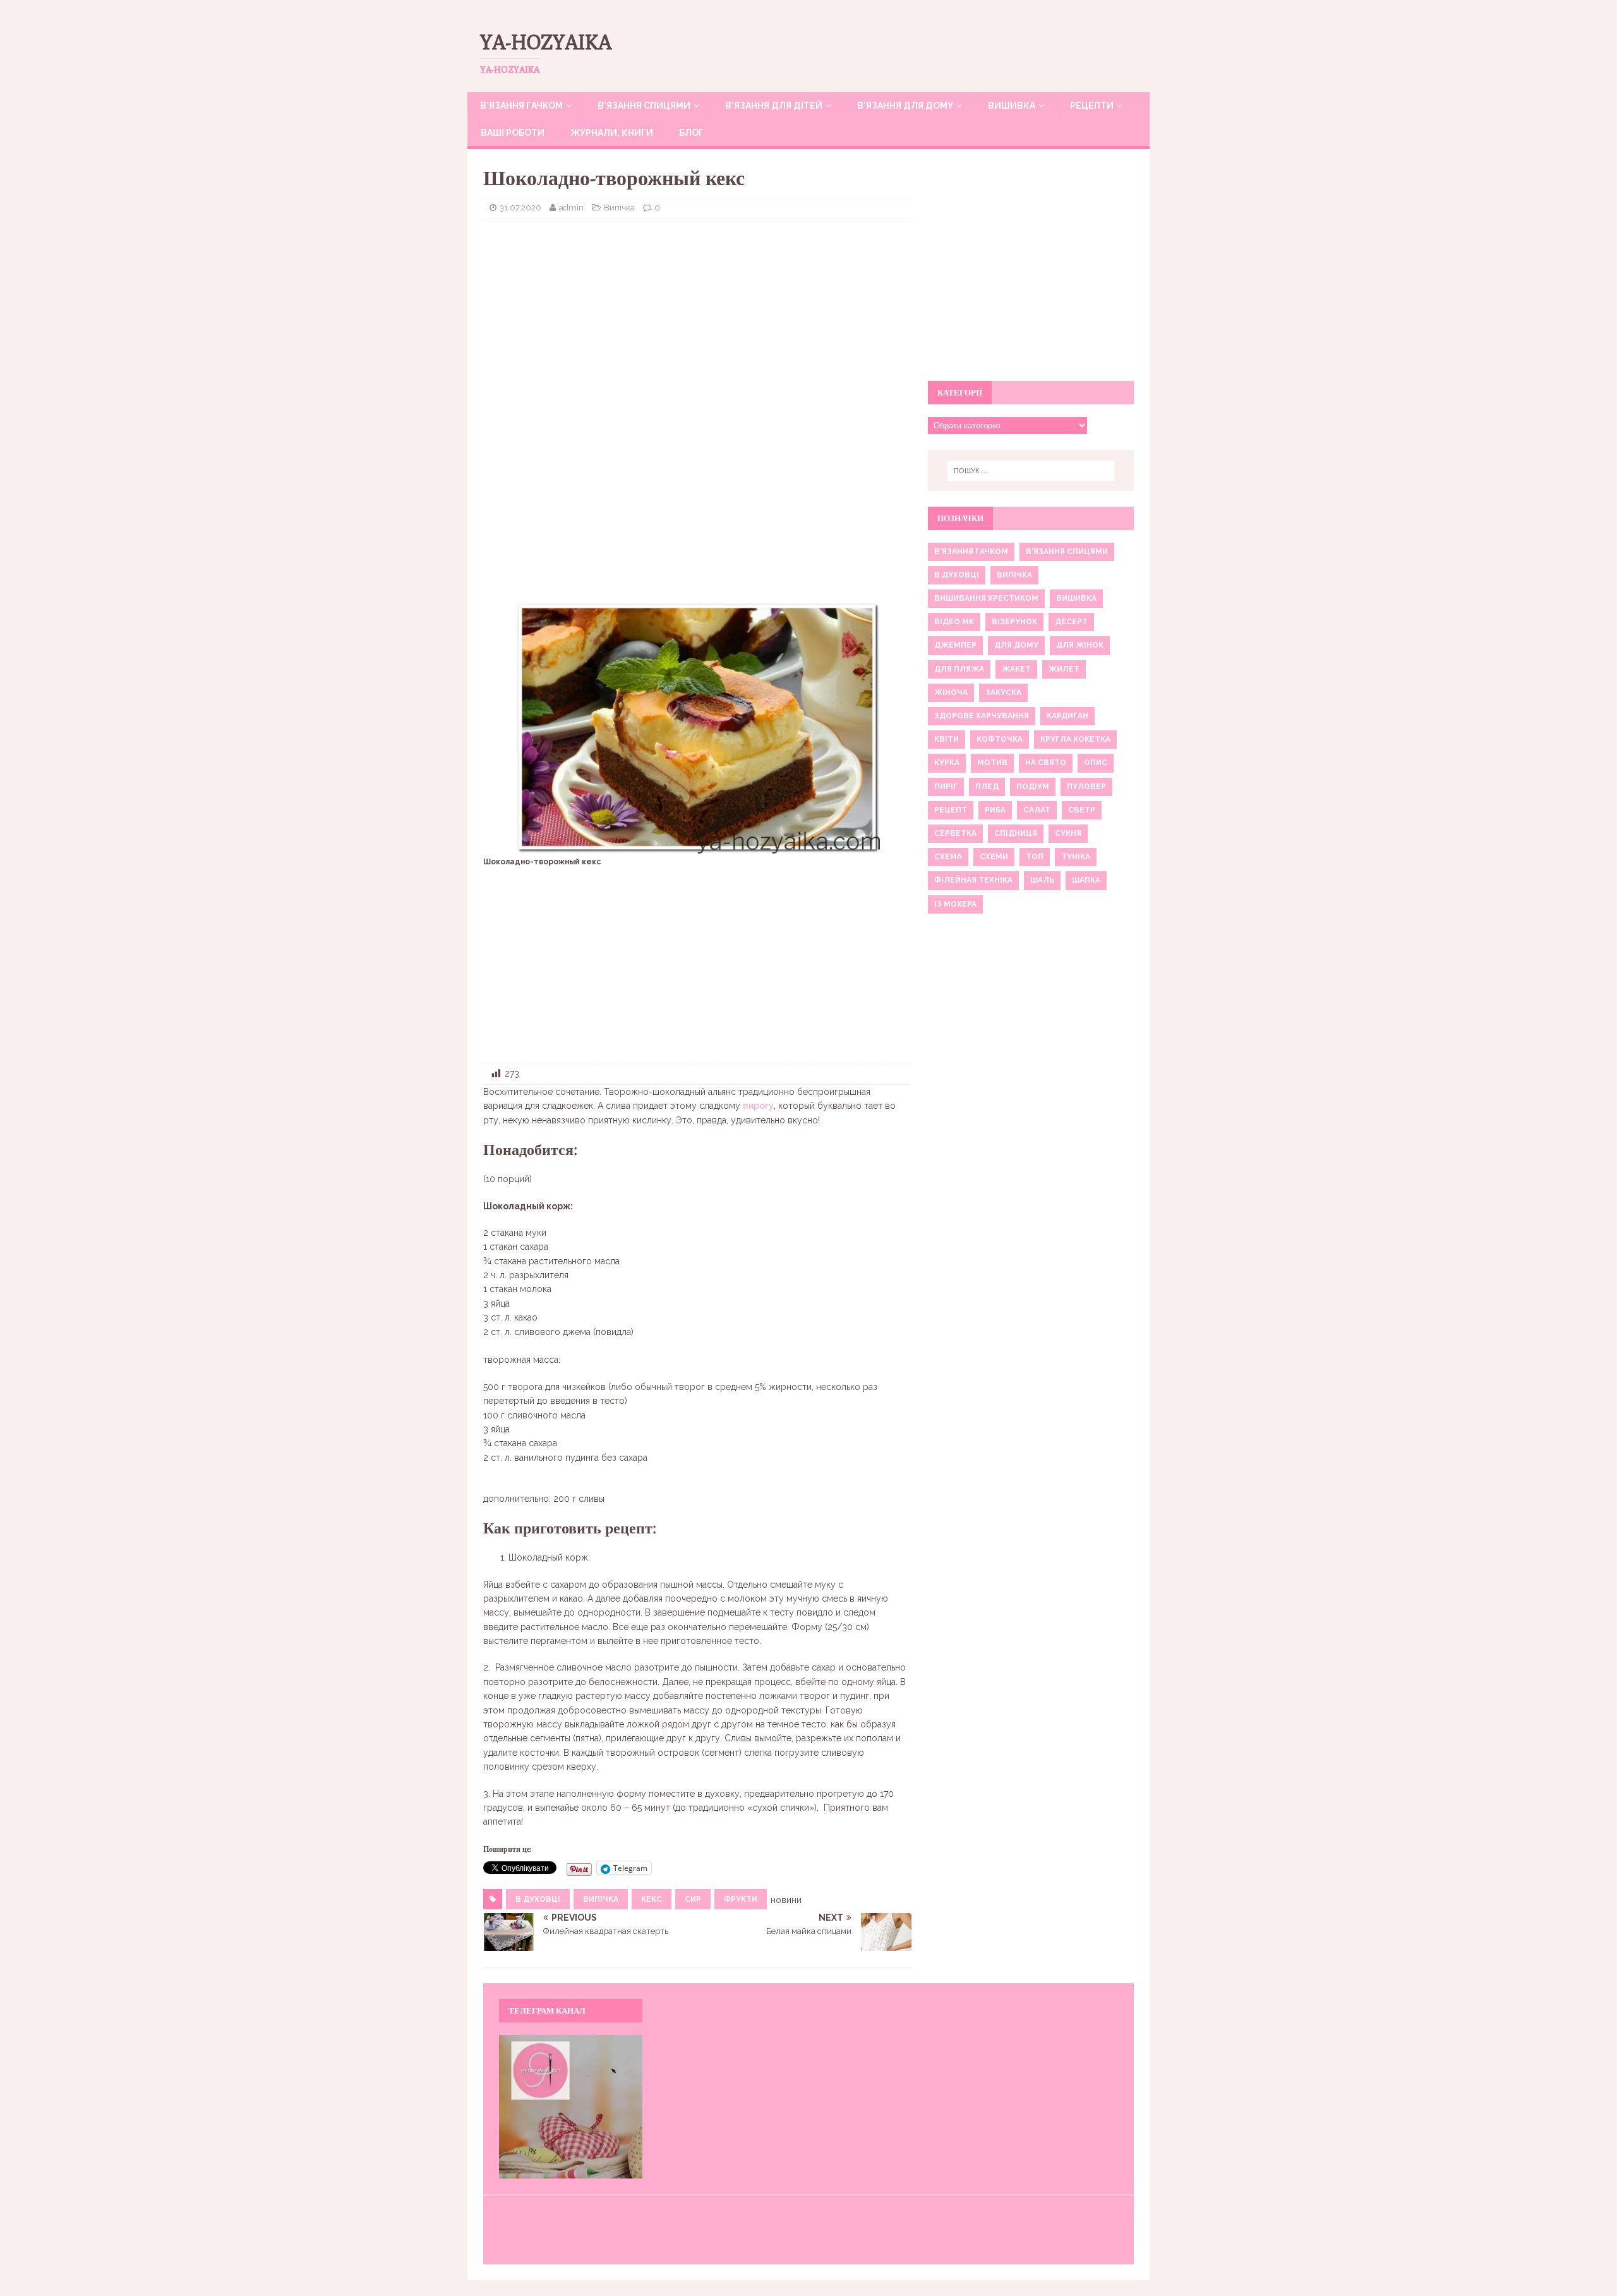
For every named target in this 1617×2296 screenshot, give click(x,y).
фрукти (741, 1899)
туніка (1076, 857)
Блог (691, 133)
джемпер (955, 645)
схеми (994, 857)
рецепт (951, 810)
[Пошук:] (1031, 471)
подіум (1033, 787)
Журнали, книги (612, 133)
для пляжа (959, 669)
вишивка (1076, 598)
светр (1082, 810)
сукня (1068, 833)
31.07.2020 (520, 208)
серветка (955, 833)
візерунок (1014, 622)
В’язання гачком (521, 106)
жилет (1064, 669)
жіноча (951, 692)
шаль (1042, 880)
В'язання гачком (971, 552)
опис (1096, 763)
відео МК (954, 622)
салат (1037, 810)
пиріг (946, 787)
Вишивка (1012, 106)
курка (947, 763)
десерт (1071, 622)
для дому (1016, 645)
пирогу (758, 1106)
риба (995, 810)
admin (571, 208)
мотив (992, 763)
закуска (1003, 692)
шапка (1086, 880)
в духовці (538, 1899)
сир (693, 1899)
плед (987, 787)
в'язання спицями (1067, 552)
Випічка (619, 208)
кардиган (1067, 716)
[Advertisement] (697, 320)
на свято (1046, 763)
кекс (652, 1899)
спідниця (1016, 833)
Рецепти (1092, 106)
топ (1035, 857)
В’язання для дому (905, 106)
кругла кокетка (1075, 739)
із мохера (955, 904)
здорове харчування (982, 716)
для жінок (1080, 645)
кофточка (1000, 739)
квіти (947, 739)
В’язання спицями (644, 106)
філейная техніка (973, 880)
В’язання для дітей (774, 106)
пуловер (1086, 787)
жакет (1016, 669)
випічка (601, 1899)
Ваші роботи (513, 133)
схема (948, 857)
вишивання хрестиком (986, 598)
